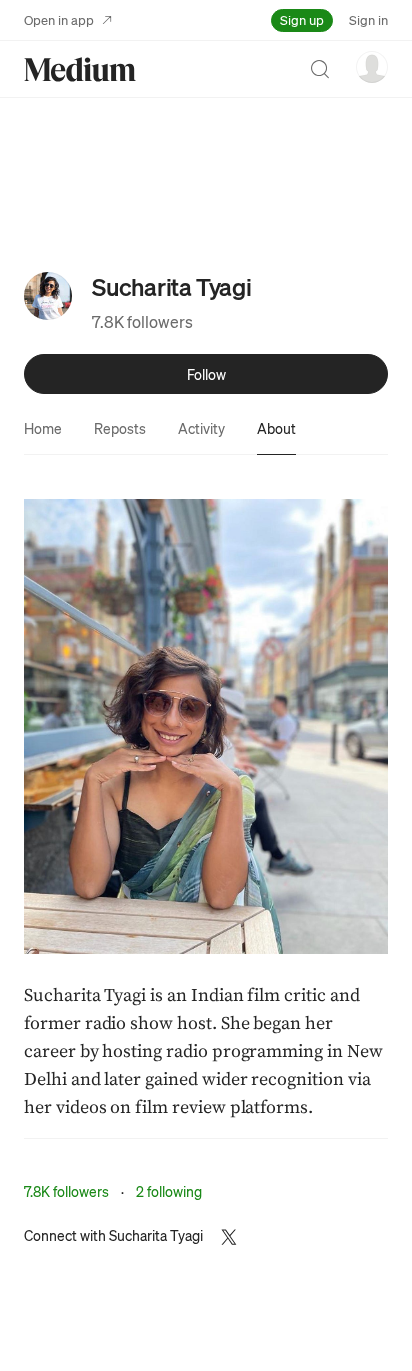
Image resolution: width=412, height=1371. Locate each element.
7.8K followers (142, 321)
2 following (169, 1191)
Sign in (368, 19)
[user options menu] (372, 67)
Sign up (302, 19)
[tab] (43, 428)
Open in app (59, 19)
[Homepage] (80, 69)
